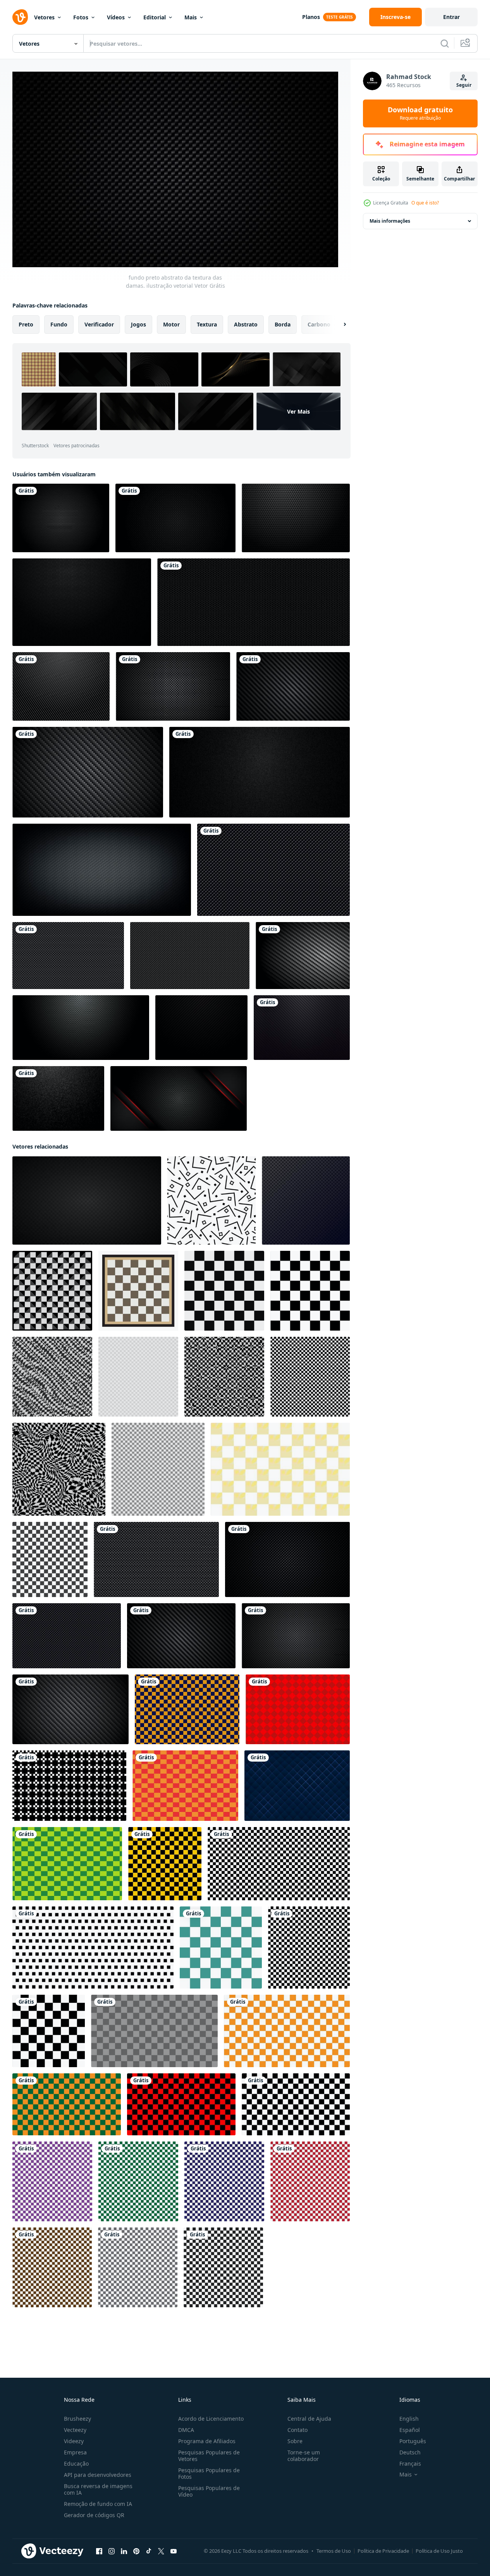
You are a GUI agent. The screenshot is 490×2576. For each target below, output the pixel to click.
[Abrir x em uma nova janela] (161, 2551)
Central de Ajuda (309, 2419)
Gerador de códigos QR (94, 2515)
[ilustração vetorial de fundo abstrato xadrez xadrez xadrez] (52, 1291)
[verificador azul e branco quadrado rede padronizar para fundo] (224, 2181)
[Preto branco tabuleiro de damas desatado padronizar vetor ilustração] (223, 2267)
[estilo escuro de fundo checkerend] (306, 1200)
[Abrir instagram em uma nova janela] (112, 2551)
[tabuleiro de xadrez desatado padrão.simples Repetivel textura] (310, 1291)
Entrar (451, 17)
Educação (76, 2464)
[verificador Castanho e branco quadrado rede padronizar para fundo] (52, 2267)
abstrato (246, 324)
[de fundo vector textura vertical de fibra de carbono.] (61, 518)
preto (26, 324)
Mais (191, 17)
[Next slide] (338, 325)
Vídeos (116, 17)
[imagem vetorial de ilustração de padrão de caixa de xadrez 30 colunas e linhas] (309, 1947)
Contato (297, 2430)
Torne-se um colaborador (304, 2456)
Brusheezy (77, 2419)
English (409, 2419)
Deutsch (410, 2452)
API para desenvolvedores (98, 2475)
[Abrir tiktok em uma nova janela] (149, 2551)
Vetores (44, 17)
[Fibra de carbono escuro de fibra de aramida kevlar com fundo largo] (173, 686)
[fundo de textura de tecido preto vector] (296, 518)
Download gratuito (420, 113)
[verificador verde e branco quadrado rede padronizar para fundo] (138, 2181)
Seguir (464, 85)
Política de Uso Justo (439, 2551)
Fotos (81, 17)
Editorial (155, 17)
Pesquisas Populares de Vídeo (209, 2491)
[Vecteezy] (20, 17)
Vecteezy (75, 2430)
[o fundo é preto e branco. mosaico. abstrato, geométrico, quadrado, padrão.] (52, 1377)
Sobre (295, 2441)
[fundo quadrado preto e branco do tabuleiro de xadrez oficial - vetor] (224, 1291)
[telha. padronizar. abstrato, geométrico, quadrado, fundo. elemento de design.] (138, 1377)
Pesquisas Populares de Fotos (209, 2473)
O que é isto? (425, 203)
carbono (319, 324)
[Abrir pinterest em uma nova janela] (136, 2551)
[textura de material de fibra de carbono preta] (81, 1028)
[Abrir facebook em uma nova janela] (99, 2551)
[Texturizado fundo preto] (175, 518)
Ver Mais (298, 411)
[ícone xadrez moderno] (50, 1559)
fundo (59, 324)
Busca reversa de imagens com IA (98, 2489)
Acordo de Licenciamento (211, 2419)
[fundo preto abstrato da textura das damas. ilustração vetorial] (273, 870)
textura (207, 324)
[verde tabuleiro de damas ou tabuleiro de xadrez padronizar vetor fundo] (67, 1864)
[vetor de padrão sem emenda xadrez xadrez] (280, 1469)
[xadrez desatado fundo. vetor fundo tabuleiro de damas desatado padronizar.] (221, 1947)
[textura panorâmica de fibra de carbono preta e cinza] (102, 870)
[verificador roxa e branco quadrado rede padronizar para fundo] (52, 2181)
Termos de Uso (334, 2551)
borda (283, 324)
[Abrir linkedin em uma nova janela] (124, 2551)
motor (171, 324)
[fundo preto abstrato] (302, 1028)
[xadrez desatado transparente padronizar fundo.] (154, 2031)
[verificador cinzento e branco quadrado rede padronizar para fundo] (138, 2267)
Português (413, 2441)
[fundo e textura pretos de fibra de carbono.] (61, 686)
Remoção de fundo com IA (98, 2504)
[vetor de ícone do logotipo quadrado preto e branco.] (49, 2031)
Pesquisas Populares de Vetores (209, 2456)
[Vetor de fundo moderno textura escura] (58, 1098)
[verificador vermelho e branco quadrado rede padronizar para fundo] (310, 2181)
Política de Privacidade (383, 2551)
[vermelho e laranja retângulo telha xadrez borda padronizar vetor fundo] (185, 1786)
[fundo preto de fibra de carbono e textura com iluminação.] (303, 956)
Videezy (74, 2441)
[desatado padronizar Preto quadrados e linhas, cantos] (211, 1200)
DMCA (186, 2430)
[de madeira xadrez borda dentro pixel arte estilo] (138, 1291)
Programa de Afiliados (207, 2441)
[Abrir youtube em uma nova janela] (174, 2551)
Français (410, 2464)
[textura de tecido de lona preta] (260, 772)
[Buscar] (445, 43)
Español (410, 2430)
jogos (138, 324)
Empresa (75, 2452)
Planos (311, 17)
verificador (99, 324)
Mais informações (390, 221)
